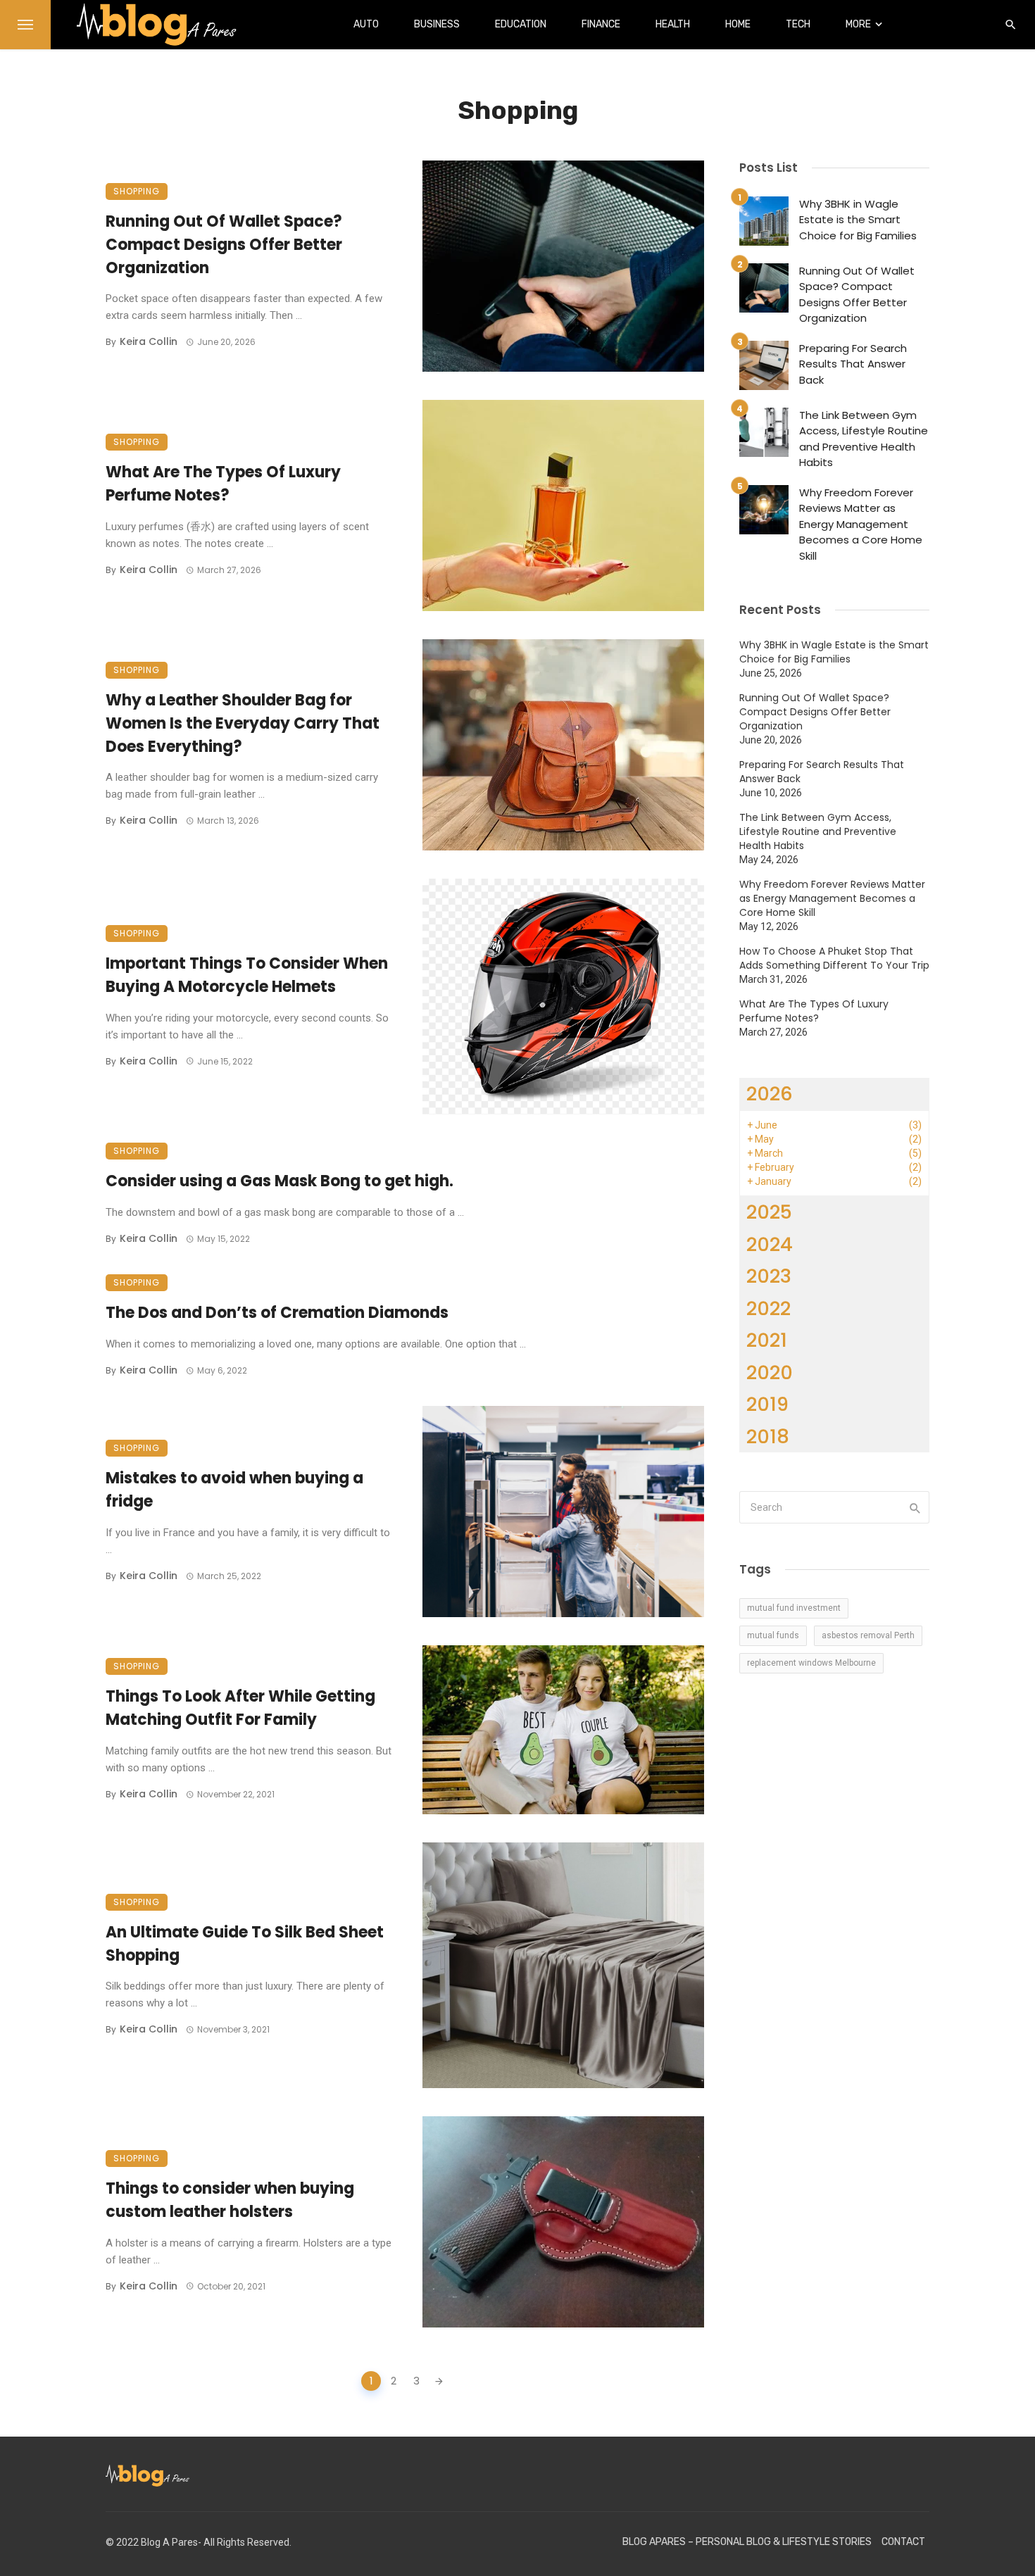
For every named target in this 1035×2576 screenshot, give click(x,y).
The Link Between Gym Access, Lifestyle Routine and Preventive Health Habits (864, 439)
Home (738, 24)
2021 (767, 1340)
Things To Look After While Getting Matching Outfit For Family (240, 1708)
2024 (770, 1244)
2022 (769, 1308)
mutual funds (773, 1635)
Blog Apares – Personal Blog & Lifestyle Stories (747, 2542)
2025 (769, 1212)
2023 (769, 1276)
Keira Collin (149, 341)
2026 (770, 1094)
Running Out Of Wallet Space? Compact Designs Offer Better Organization (224, 245)
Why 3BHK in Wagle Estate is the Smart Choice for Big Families (858, 220)
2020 (770, 1372)
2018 (768, 1437)
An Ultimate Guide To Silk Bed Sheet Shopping (245, 1944)
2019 (767, 1404)
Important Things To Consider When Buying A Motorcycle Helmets (247, 975)
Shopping (137, 191)
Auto (366, 24)
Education (521, 24)
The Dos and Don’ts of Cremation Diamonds (279, 1313)
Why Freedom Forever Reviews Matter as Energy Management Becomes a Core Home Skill (861, 524)
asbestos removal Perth (868, 1635)
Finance (601, 24)
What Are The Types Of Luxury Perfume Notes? (223, 484)
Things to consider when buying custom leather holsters (230, 2200)
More (858, 24)
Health (673, 24)
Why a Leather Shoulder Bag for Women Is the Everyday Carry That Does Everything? (243, 723)
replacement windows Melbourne (811, 1663)
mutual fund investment (794, 1608)
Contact (903, 2542)
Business (437, 24)
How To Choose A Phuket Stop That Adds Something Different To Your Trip (834, 958)
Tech (798, 24)
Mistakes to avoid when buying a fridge (234, 1490)
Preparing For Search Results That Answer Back (853, 364)
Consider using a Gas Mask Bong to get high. (280, 1181)
